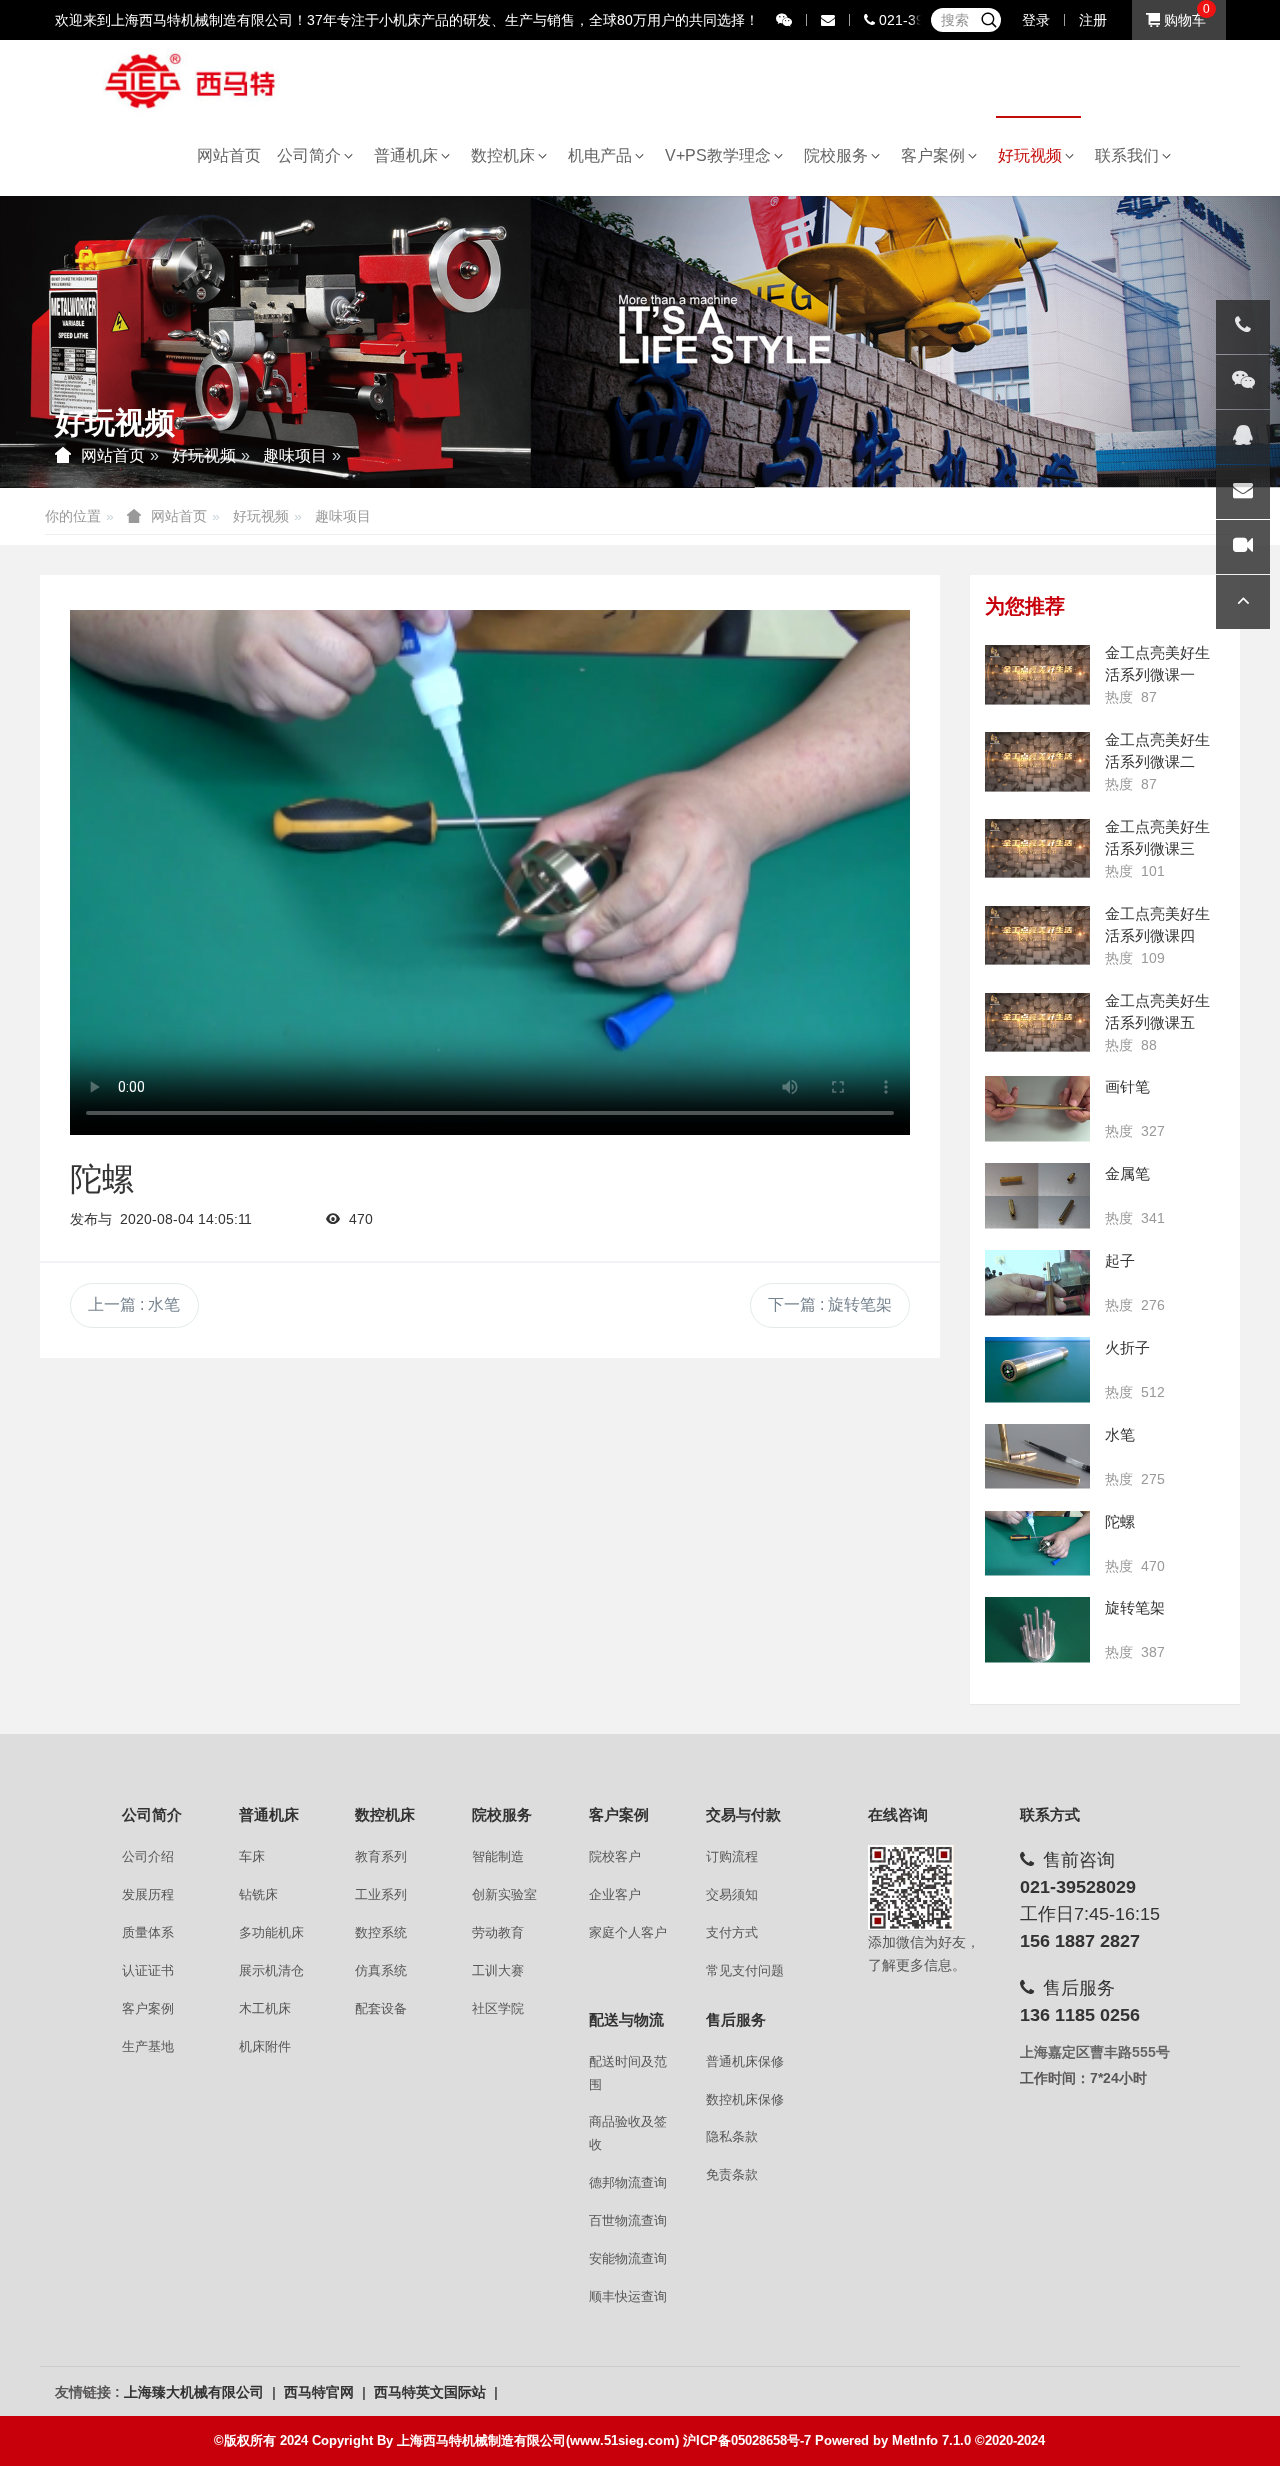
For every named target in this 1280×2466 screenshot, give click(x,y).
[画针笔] (1037, 1109)
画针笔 (1127, 1086)
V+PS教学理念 (722, 155)
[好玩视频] (1243, 547)
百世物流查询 (628, 2220)
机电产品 (604, 155)
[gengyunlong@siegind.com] (1243, 492)
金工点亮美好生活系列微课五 (1157, 1011)
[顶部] (1243, 602)
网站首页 (229, 155)
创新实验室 (504, 1894)
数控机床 (507, 155)
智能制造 (498, 1856)
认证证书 (148, 1970)
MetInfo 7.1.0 (931, 2440)
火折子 (1127, 1347)
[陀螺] (1037, 1544)
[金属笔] (1037, 1196)
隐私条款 (732, 2136)
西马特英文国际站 (432, 2392)
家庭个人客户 (628, 1932)
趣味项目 (295, 455)
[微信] (1243, 382)
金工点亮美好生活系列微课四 (1157, 924)
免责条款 (732, 2174)
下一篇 (830, 1304)
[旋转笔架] (1037, 1630)
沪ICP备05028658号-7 (747, 2440)
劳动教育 (498, 1932)
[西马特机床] (191, 79)
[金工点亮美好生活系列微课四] (1037, 936)
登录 (1036, 20)
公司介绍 (148, 1856)
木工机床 (265, 2008)
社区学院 (498, 2008)
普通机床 (410, 155)
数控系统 (381, 1932)
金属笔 (1127, 1173)
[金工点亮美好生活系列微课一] (1037, 675)
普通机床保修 (745, 2061)
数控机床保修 (745, 2099)
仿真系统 (381, 1970)
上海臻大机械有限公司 (196, 2392)
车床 (252, 1856)
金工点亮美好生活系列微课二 (1157, 750)
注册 (1093, 20)
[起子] (1037, 1283)
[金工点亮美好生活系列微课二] (1037, 762)
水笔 (1120, 1434)
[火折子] (1037, 1370)
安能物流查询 (628, 2258)
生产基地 (148, 2046)
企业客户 (615, 1894)
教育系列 (381, 1856)
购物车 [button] (1183, 20)
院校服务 (840, 155)
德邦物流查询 (628, 2182)
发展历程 (148, 1894)
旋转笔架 (1135, 1607)
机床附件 (265, 2046)
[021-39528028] (1243, 327)
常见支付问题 (745, 1970)
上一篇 (134, 1304)
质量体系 (148, 1932)
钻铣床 (258, 1894)
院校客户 (615, 1856)
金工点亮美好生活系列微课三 (1157, 837)
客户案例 (937, 155)
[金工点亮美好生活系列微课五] (1037, 1023)
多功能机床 (271, 1932)
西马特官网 (321, 2392)
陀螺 (1120, 1521)
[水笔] (1037, 1457)
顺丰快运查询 (628, 2296)
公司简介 (313, 155)
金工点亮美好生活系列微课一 (1157, 663)
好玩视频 (1034, 155)
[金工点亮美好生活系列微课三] (1037, 849)
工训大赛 (498, 1970)
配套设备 (381, 2008)
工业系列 (381, 1894)
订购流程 (732, 1856)
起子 (1120, 1260)
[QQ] (1243, 437)
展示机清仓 (271, 1970)
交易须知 (732, 1894)
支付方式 (732, 1932)
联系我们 (1131, 155)
